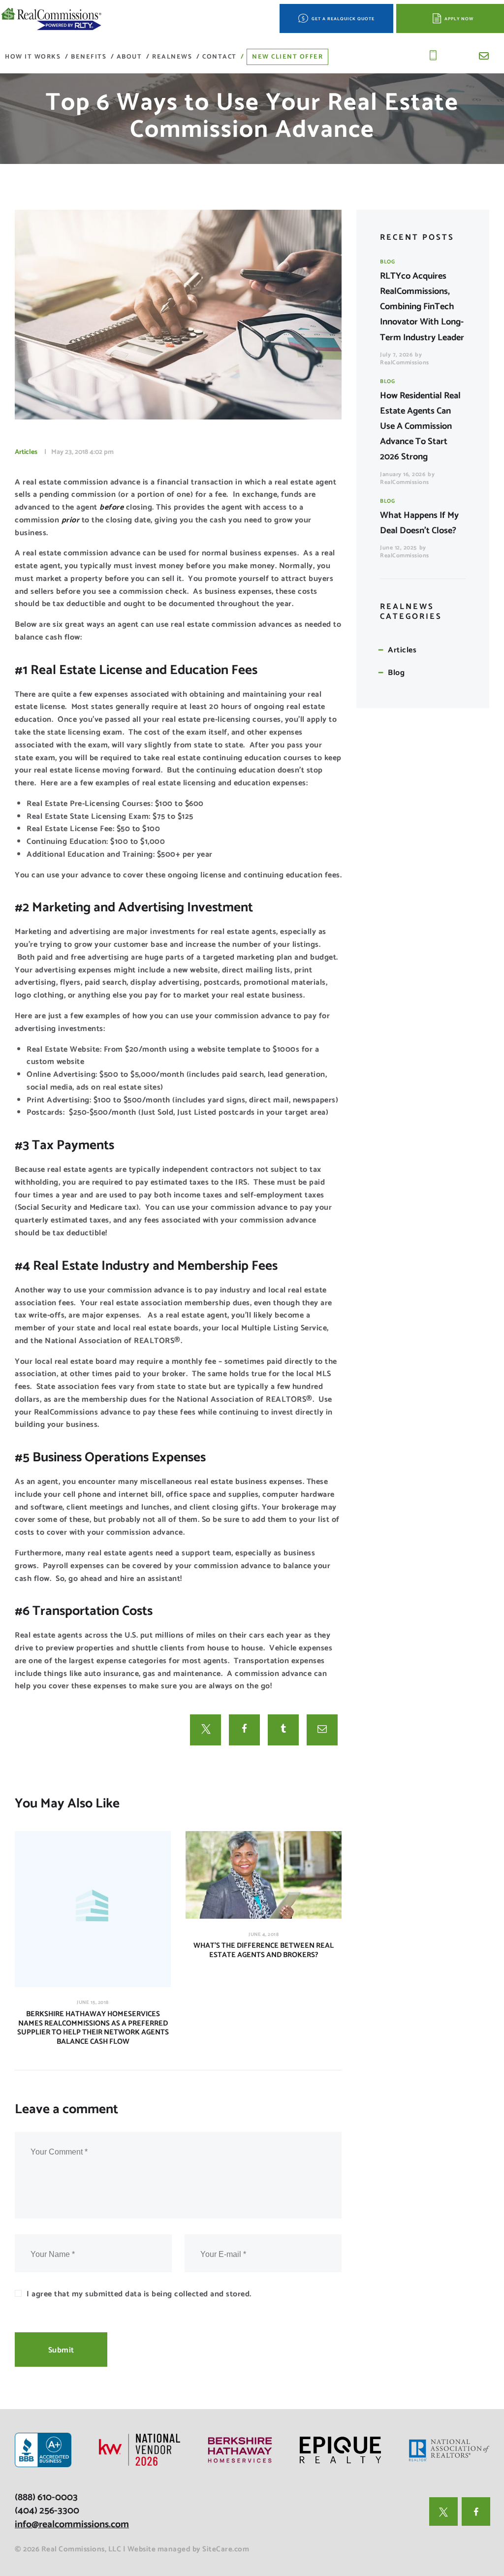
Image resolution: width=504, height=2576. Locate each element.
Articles (26, 452)
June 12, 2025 (398, 548)
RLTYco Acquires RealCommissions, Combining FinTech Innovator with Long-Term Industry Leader (422, 307)
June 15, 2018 (93, 2002)
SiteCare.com (226, 2549)
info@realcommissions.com (72, 2525)
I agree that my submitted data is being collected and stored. (139, 2294)
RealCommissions (405, 363)
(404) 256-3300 (47, 2511)
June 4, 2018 (264, 1934)
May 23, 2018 (70, 452)
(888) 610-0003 (46, 2497)
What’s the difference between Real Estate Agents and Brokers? (264, 1951)
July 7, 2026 (396, 355)
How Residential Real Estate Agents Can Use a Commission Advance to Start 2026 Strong (420, 426)
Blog (387, 262)
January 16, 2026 (403, 474)
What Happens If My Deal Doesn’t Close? (419, 523)
